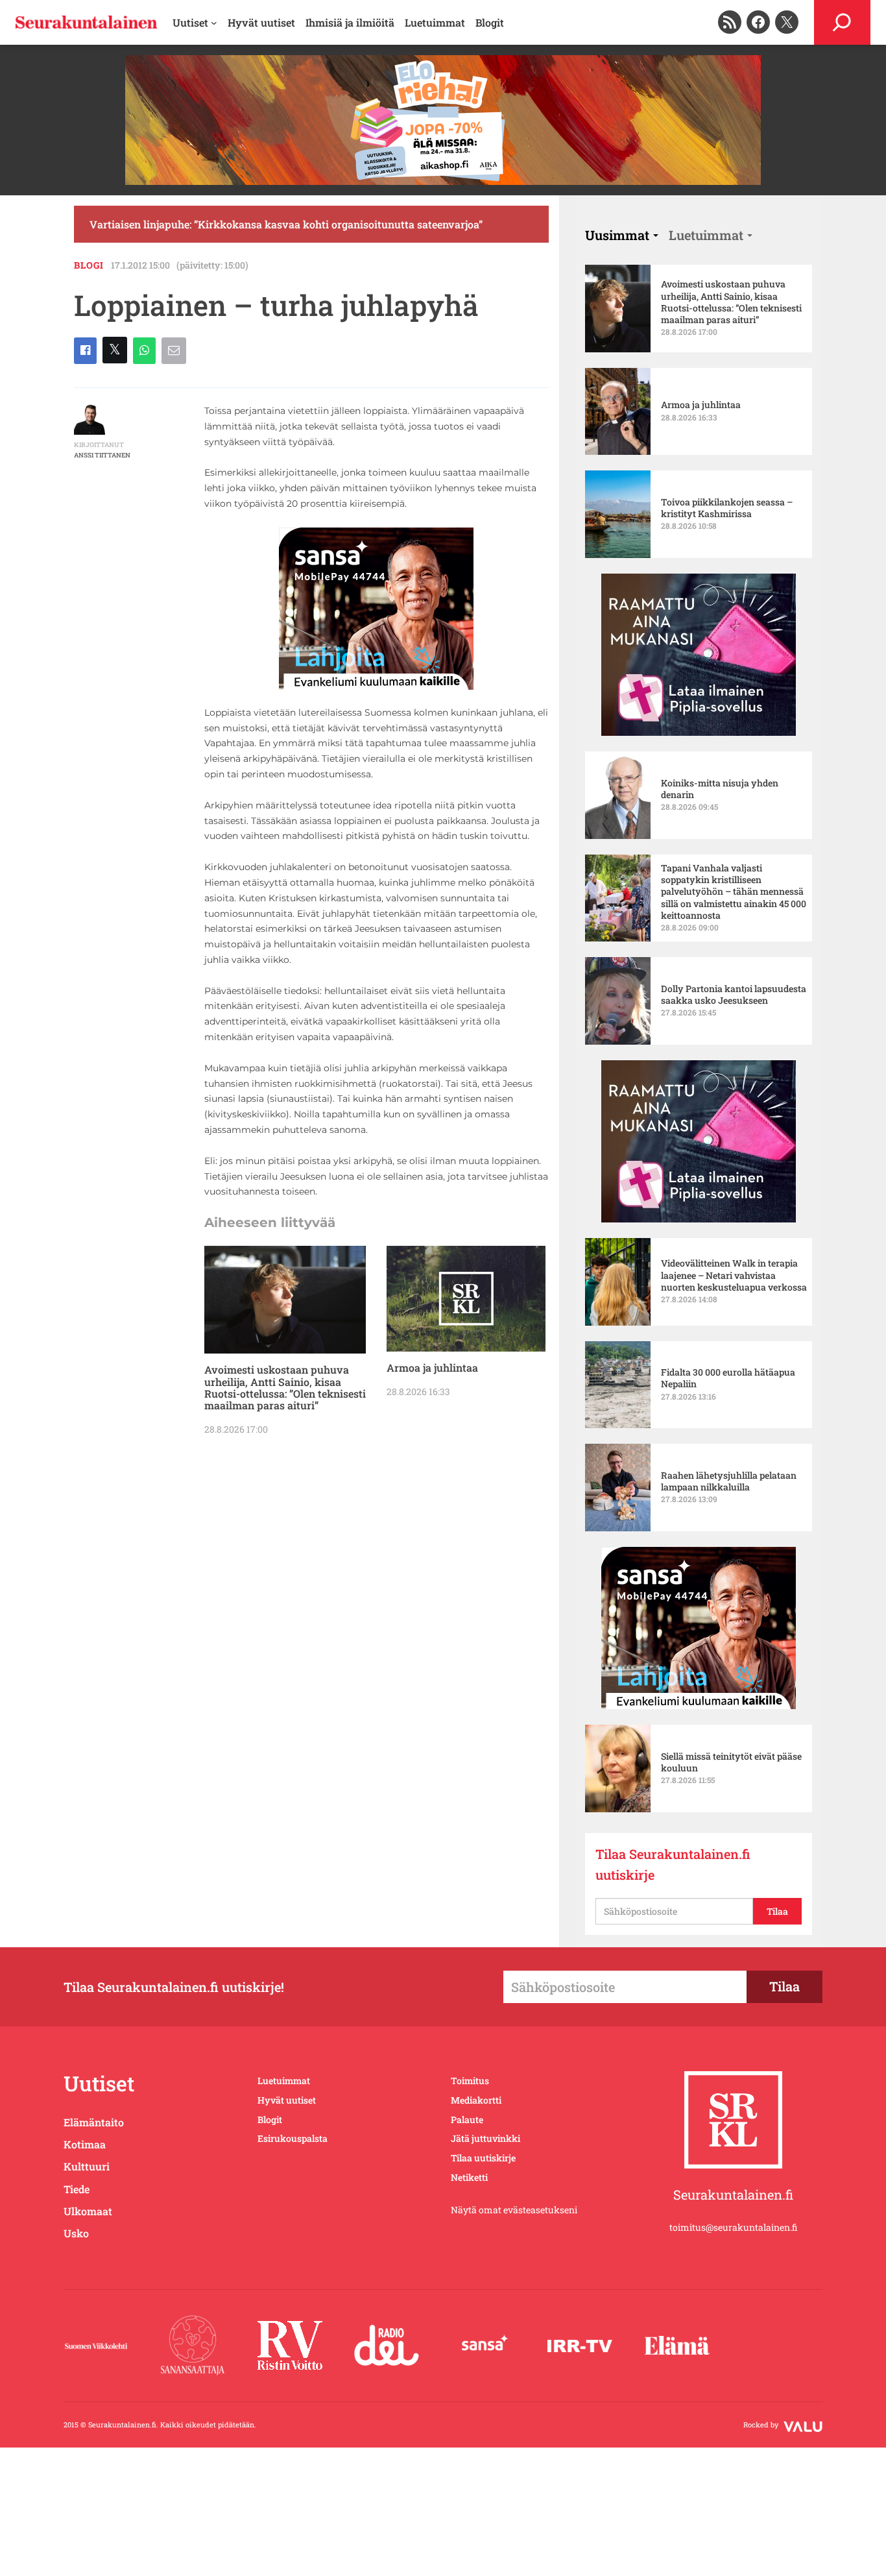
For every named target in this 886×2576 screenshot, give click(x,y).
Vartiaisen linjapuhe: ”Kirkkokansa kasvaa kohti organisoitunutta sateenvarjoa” (286, 224)
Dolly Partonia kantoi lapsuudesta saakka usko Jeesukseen (734, 995)
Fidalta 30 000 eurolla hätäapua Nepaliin (728, 1378)
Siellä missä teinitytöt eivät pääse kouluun (731, 1762)
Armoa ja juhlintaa (432, 1368)
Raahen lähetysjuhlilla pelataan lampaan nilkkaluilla (729, 1481)
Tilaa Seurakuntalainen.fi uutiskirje (673, 1864)
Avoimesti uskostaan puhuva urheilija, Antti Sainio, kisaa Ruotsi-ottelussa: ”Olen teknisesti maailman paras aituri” (285, 1388)
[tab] (622, 235)
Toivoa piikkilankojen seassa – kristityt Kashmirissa (727, 508)
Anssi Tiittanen (102, 455)
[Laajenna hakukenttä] (842, 22)
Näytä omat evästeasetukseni (514, 2210)
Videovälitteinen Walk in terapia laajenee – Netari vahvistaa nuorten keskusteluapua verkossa (734, 1275)
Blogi (89, 265)
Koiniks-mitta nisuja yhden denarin (720, 789)
